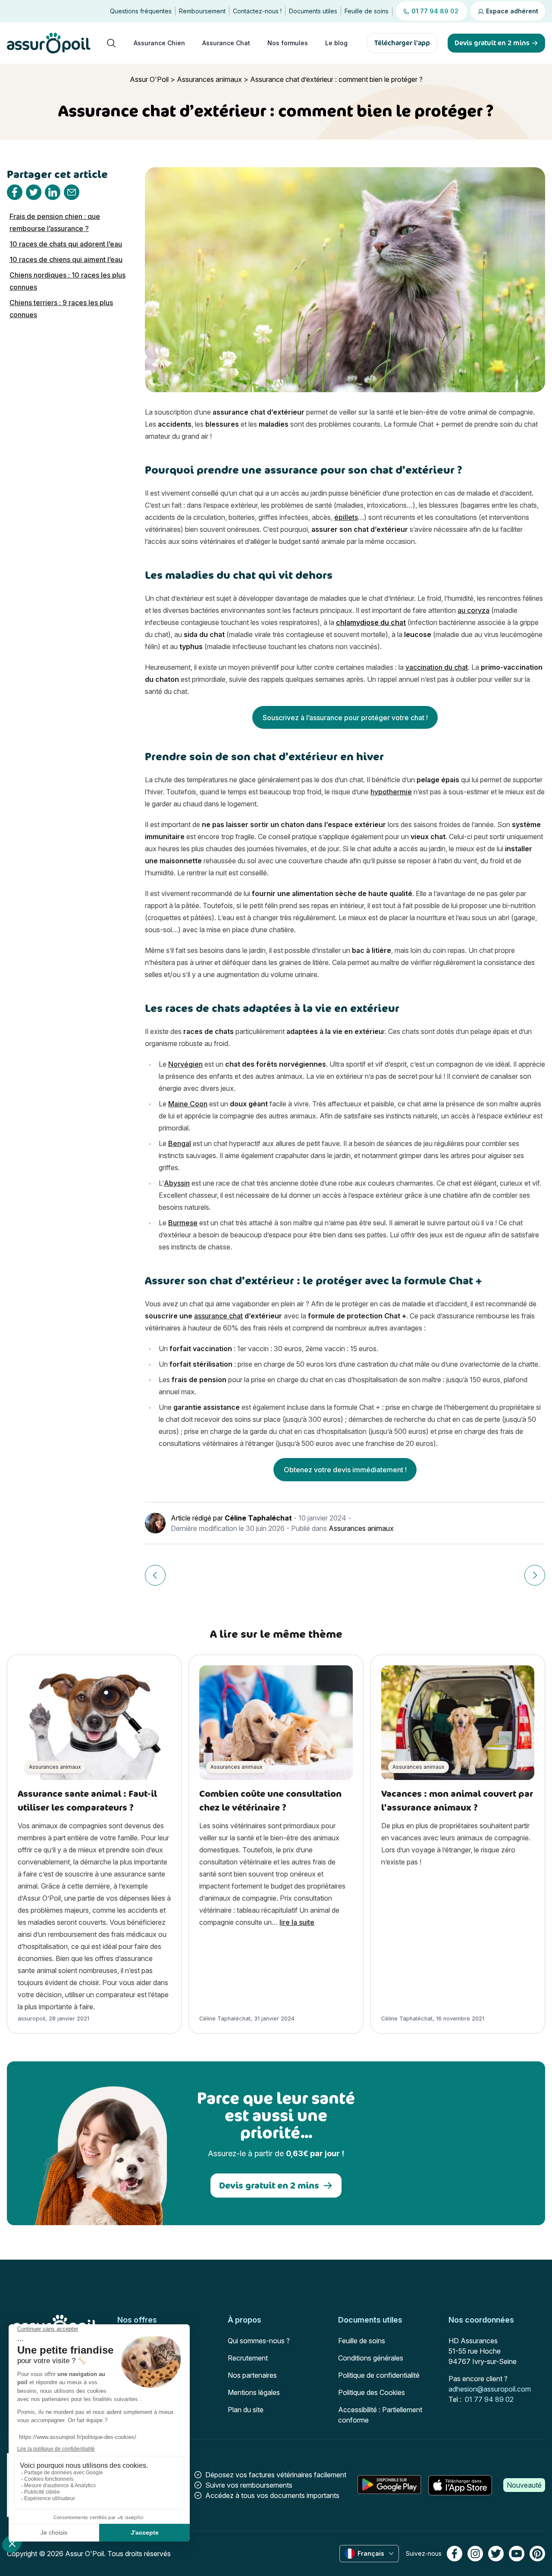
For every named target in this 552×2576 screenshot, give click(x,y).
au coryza (474, 610)
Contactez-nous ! (257, 11)
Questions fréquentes (141, 11)
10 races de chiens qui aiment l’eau (66, 259)
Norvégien (185, 1064)
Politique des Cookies (372, 2392)
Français (371, 2553)
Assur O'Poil (149, 79)
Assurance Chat (226, 43)
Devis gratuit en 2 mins (269, 2185)
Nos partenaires (252, 2375)
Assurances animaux (209, 79)
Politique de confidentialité (379, 2375)
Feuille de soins (367, 11)
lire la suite (297, 1922)
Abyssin (177, 1183)
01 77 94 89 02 (489, 2399)
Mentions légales (254, 2392)
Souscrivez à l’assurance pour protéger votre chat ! (345, 718)
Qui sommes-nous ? (259, 2341)
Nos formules (288, 43)
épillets (346, 517)
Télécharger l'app (402, 43)
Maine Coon (188, 1104)
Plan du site (246, 2410)
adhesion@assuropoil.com (490, 2389)
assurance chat (218, 1316)
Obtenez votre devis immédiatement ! (345, 1470)
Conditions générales (371, 2358)
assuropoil (31, 2019)
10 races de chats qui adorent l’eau (66, 244)
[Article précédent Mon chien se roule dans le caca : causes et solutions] (155, 1575)
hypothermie (391, 792)
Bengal (180, 1143)
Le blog (336, 43)
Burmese (183, 1223)
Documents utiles (313, 11)
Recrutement (248, 2358)
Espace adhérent (511, 11)
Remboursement (202, 11)
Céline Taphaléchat (258, 1518)
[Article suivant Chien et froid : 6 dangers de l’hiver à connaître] (535, 1575)
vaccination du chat (437, 667)
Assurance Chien (159, 43)
